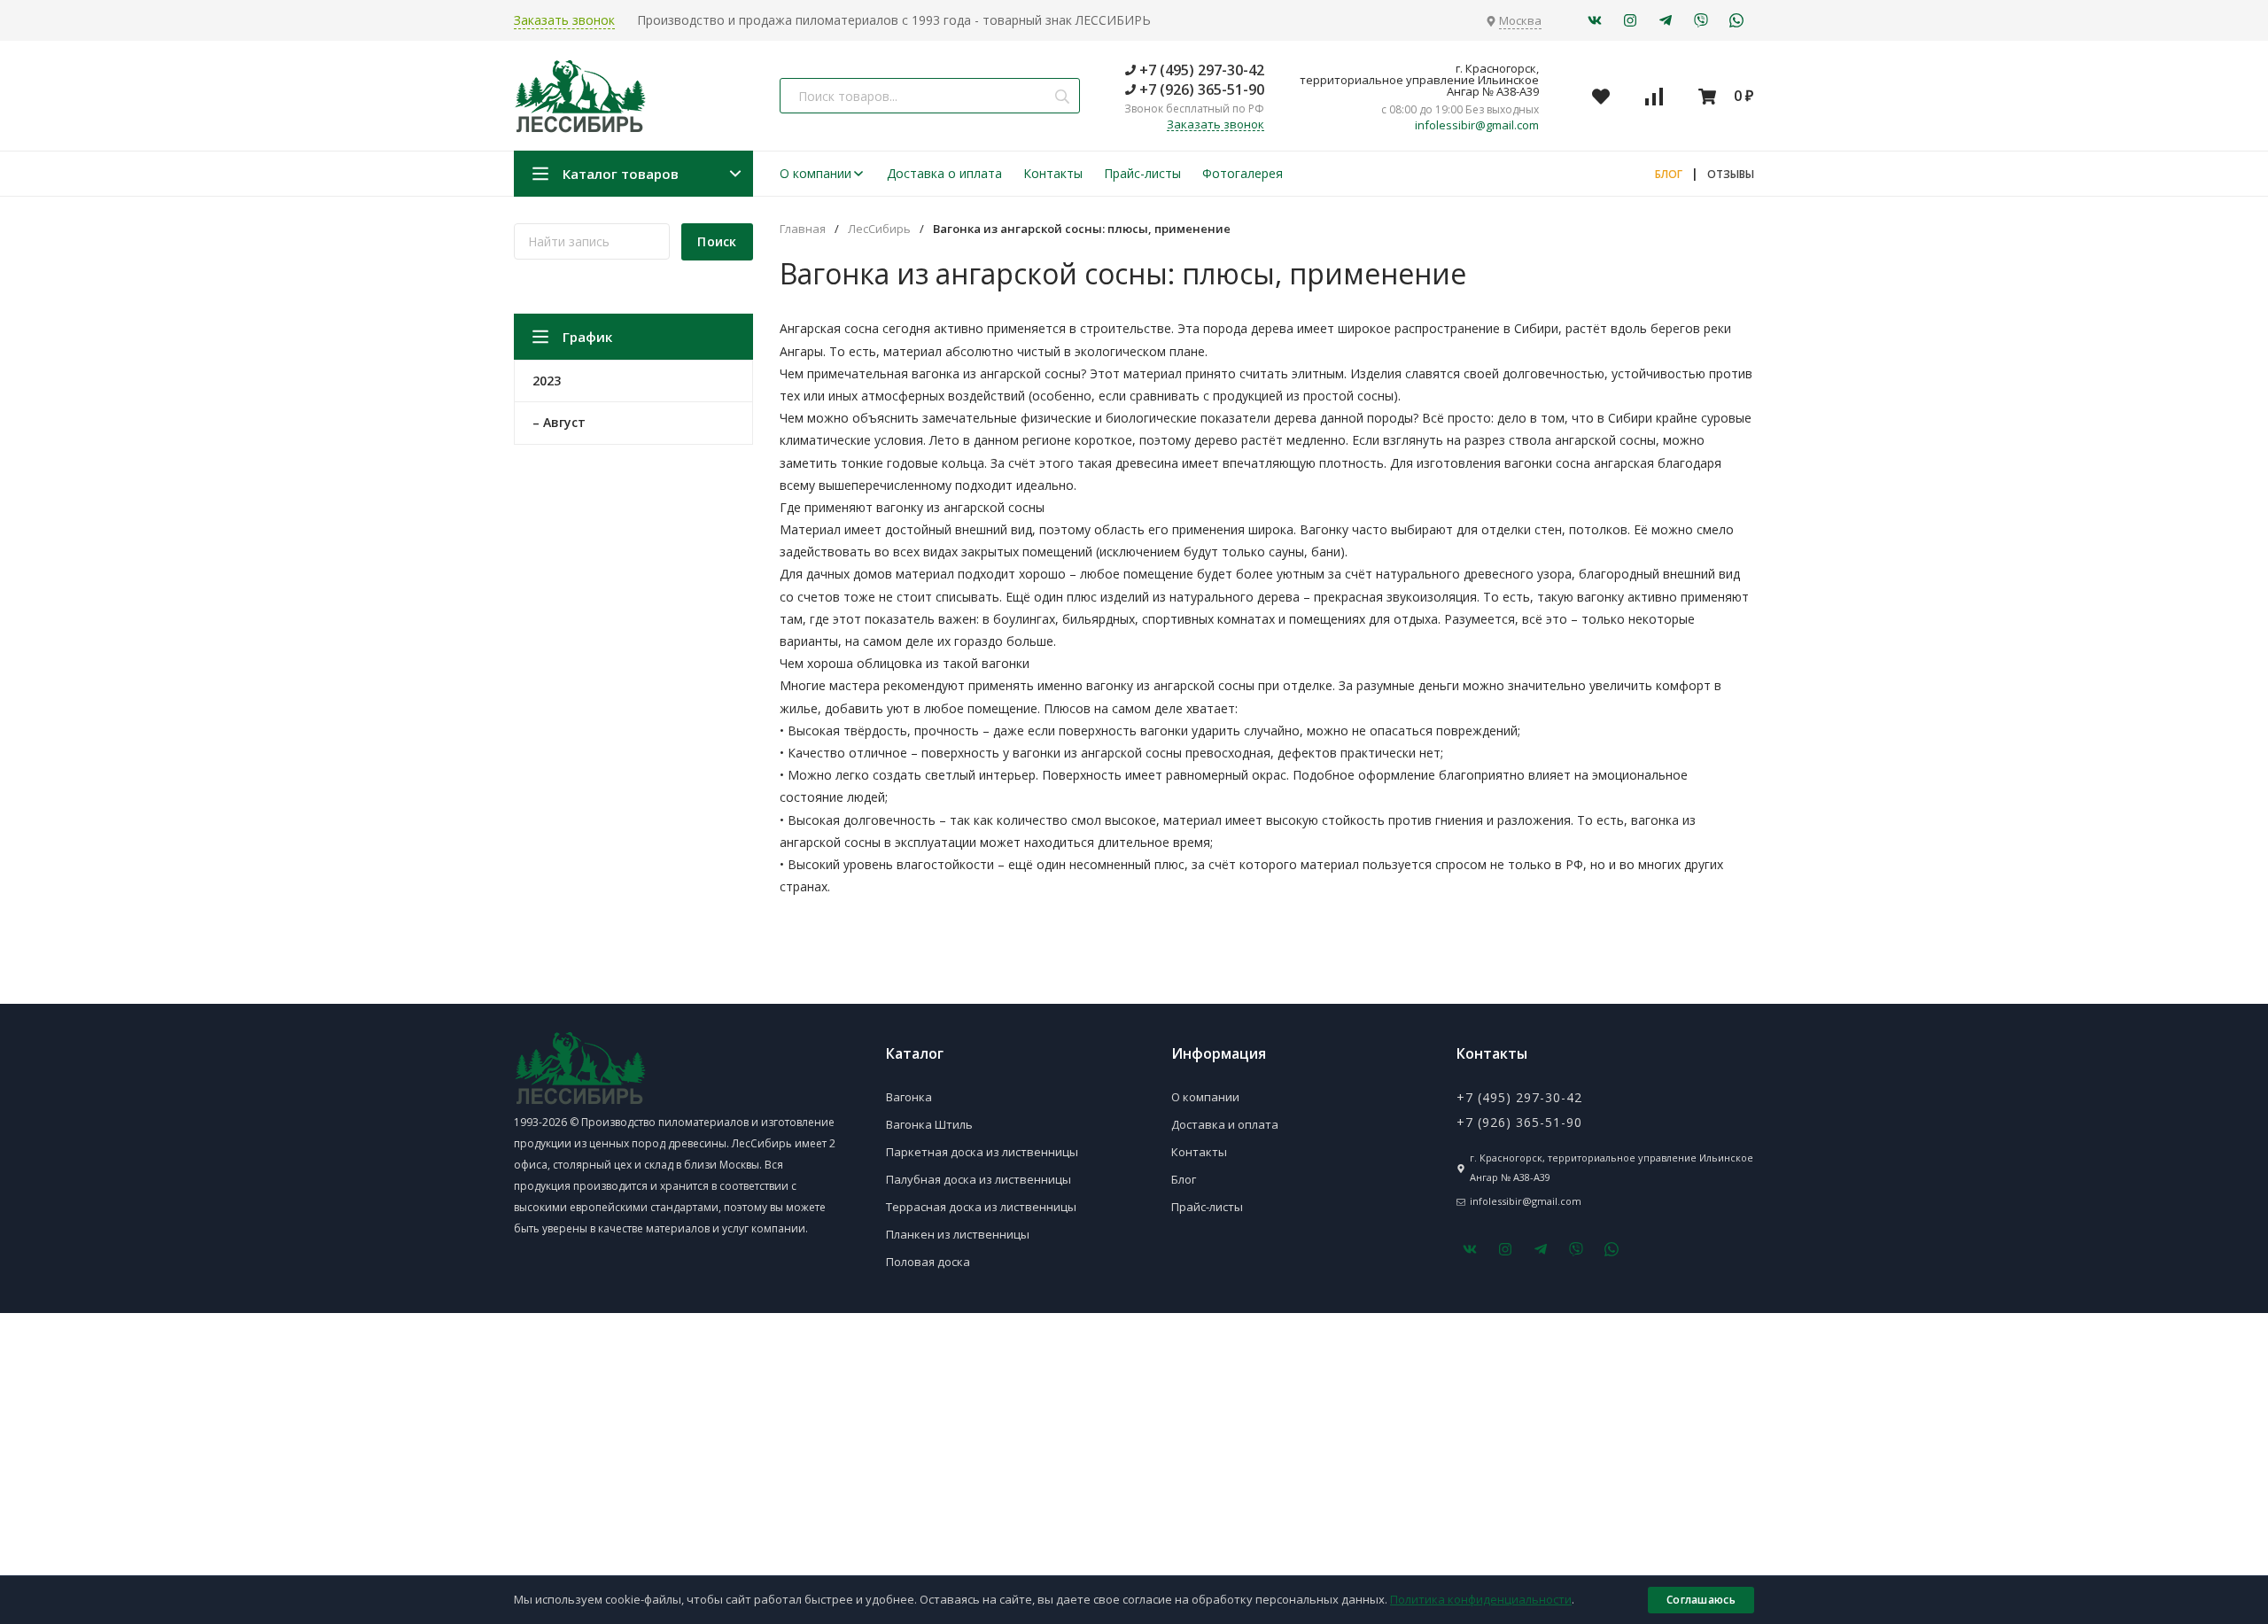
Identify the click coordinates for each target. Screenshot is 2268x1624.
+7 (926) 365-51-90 (1200, 89)
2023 (547, 381)
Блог (1184, 1179)
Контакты (1053, 173)
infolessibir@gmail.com (1477, 125)
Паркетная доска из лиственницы (982, 1152)
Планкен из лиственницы (958, 1234)
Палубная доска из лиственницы (979, 1179)
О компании (816, 173)
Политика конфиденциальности (1481, 1599)
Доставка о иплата (944, 173)
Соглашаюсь (1701, 1600)
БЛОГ (1669, 174)
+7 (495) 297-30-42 (1200, 70)
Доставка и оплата (1225, 1124)
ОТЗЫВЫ (1731, 174)
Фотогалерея (1243, 173)
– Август (559, 422)
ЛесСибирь (879, 229)
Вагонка (909, 1097)
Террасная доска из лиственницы (981, 1207)
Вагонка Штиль (929, 1124)
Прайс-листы (1142, 173)
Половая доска (928, 1262)
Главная (803, 229)
